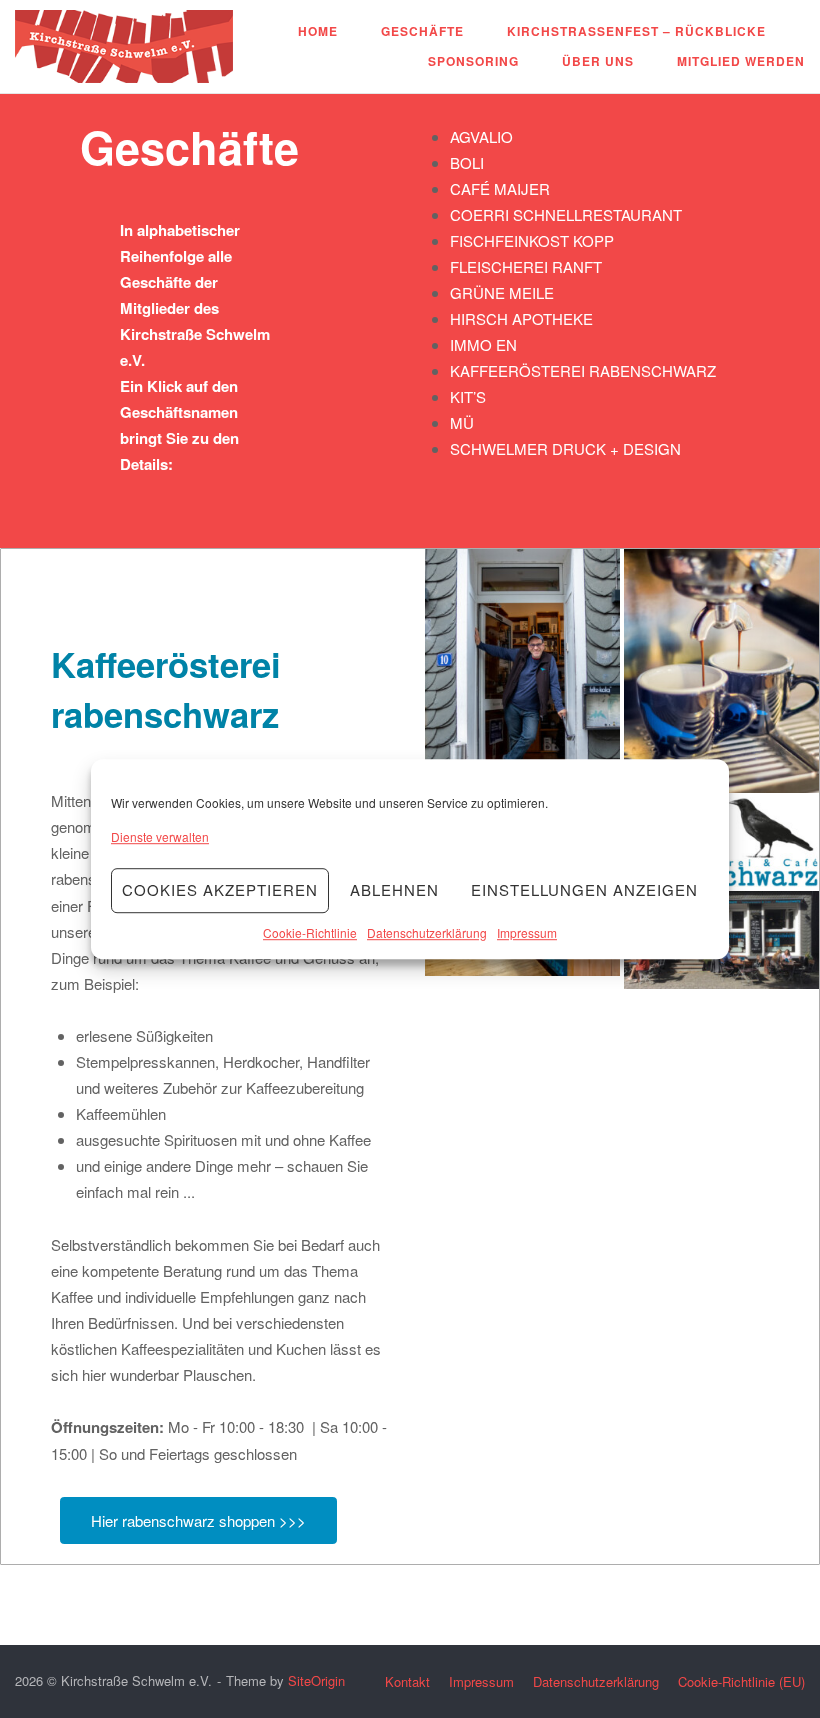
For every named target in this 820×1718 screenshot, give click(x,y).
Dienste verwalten (160, 836)
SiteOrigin (316, 1680)
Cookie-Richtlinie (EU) (741, 1681)
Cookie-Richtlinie (310, 932)
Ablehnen (394, 890)
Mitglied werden (741, 61)
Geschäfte (422, 31)
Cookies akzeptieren (220, 890)
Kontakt (407, 1681)
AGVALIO (481, 136)
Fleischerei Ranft (526, 266)
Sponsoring (473, 61)
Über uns (598, 61)
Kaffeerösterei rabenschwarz (583, 370)
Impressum (527, 932)
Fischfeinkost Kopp (532, 240)
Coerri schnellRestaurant (566, 214)
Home (318, 31)
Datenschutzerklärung (427, 932)
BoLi (467, 162)
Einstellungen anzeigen (584, 890)
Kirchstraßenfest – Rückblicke (636, 31)
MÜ (462, 422)
